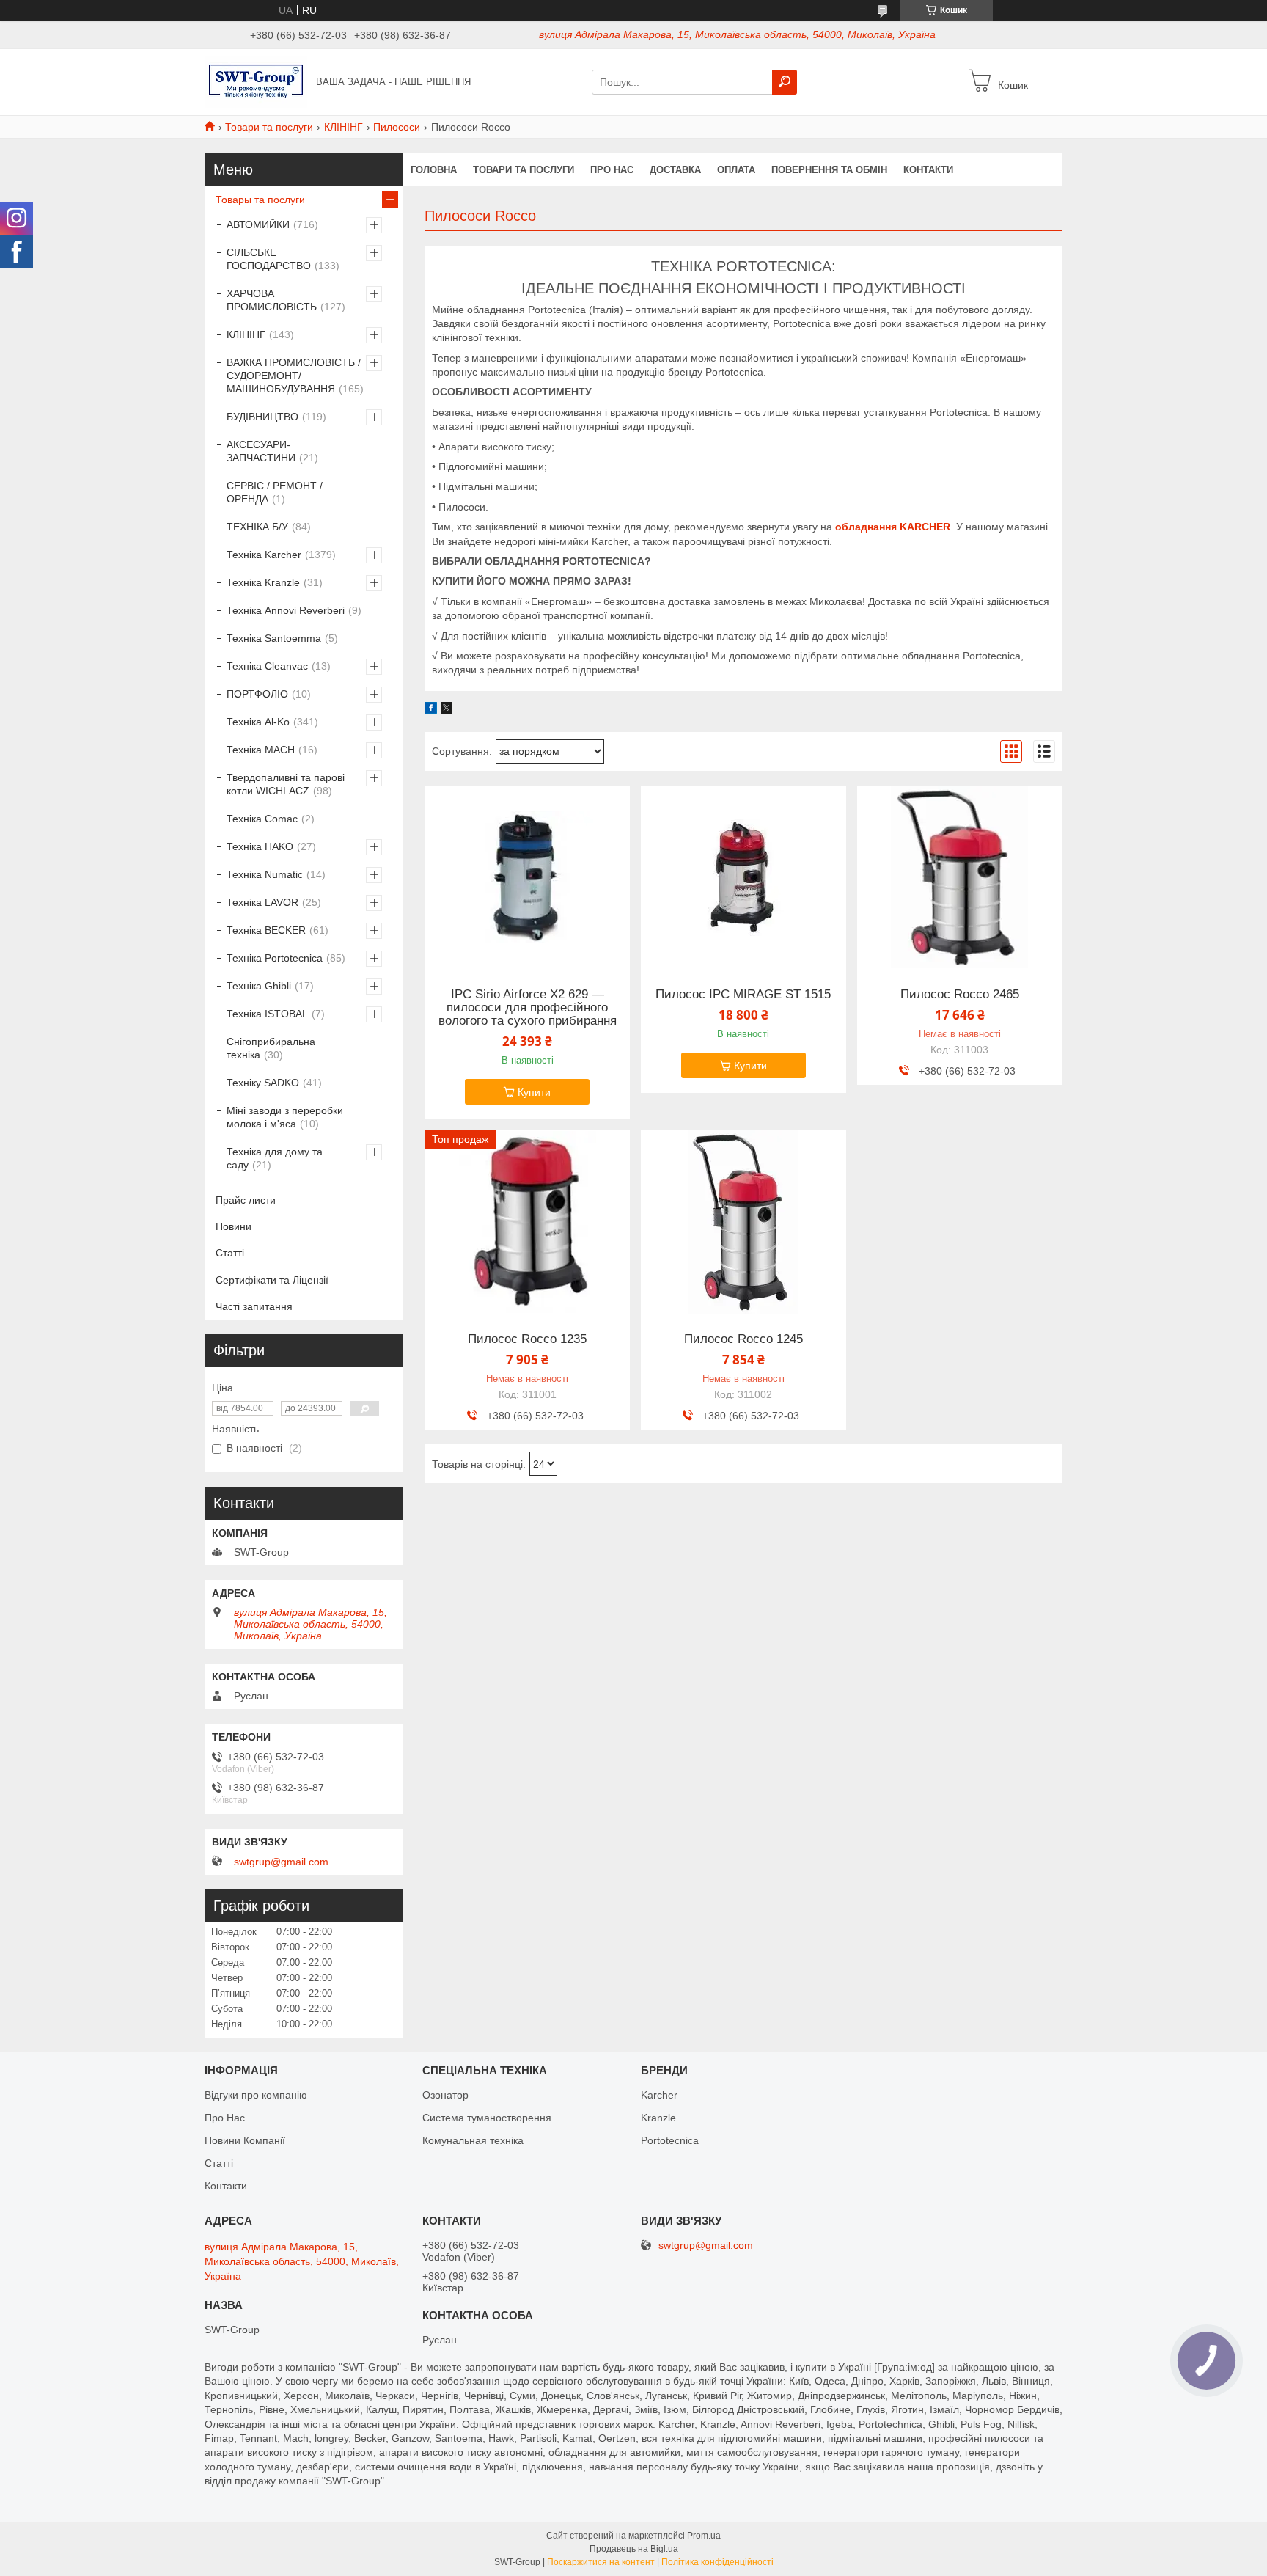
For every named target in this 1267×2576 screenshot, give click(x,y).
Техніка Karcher (264, 555)
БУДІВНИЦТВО (262, 417)
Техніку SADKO (263, 1083)
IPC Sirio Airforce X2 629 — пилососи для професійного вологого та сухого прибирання (528, 1008)
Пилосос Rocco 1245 (743, 1339)
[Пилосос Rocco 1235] (527, 1222)
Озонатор (445, 2095)
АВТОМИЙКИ (258, 224)
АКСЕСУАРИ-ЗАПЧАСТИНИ (261, 451)
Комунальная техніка (473, 2140)
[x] (447, 710)
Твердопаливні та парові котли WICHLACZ (286, 784)
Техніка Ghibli (259, 986)
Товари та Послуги (524, 170)
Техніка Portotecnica (275, 958)
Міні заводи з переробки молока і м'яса (285, 1117)
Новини (234, 1226)
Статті (230, 1253)
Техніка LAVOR (262, 902)
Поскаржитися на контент (601, 2562)
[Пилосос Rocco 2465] (960, 877)
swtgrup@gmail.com (281, 1862)
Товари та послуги (269, 127)
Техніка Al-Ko (258, 722)
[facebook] (431, 710)
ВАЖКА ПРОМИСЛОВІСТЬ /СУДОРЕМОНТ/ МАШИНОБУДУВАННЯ (294, 376)
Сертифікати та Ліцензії (272, 1280)
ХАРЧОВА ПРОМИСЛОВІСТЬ (272, 300)
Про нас (612, 170)
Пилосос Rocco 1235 (527, 1339)
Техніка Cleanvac (267, 666)
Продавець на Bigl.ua (634, 2549)
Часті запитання (254, 1306)
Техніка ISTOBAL (267, 1014)
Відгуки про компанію (256, 2095)
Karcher (659, 2095)
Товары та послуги (260, 200)
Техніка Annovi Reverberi (286, 610)
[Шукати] (785, 82)
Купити (534, 1092)
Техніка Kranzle (263, 582)
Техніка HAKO (260, 846)
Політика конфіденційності (717, 2562)
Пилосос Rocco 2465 (960, 995)
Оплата (736, 170)
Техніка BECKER (266, 930)
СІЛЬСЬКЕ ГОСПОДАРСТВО (269, 259)
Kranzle (658, 2118)
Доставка (675, 170)
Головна (434, 170)
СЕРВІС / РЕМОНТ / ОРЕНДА (275, 492)
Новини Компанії (245, 2140)
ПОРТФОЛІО (257, 694)
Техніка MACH (261, 750)
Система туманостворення (487, 2118)
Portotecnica (670, 2140)
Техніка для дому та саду (275, 1158)
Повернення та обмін (829, 170)
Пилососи (397, 127)
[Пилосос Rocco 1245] (743, 1222)
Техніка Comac (262, 819)
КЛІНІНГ (344, 127)
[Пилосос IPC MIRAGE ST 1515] (743, 877)
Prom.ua (704, 2536)
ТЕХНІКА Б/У (257, 527)
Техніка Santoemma (274, 638)
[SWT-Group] (256, 81)
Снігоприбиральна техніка (271, 1048)
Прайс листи (246, 1200)
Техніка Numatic (265, 874)
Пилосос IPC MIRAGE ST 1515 (743, 995)
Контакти (928, 170)
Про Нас (225, 2118)
